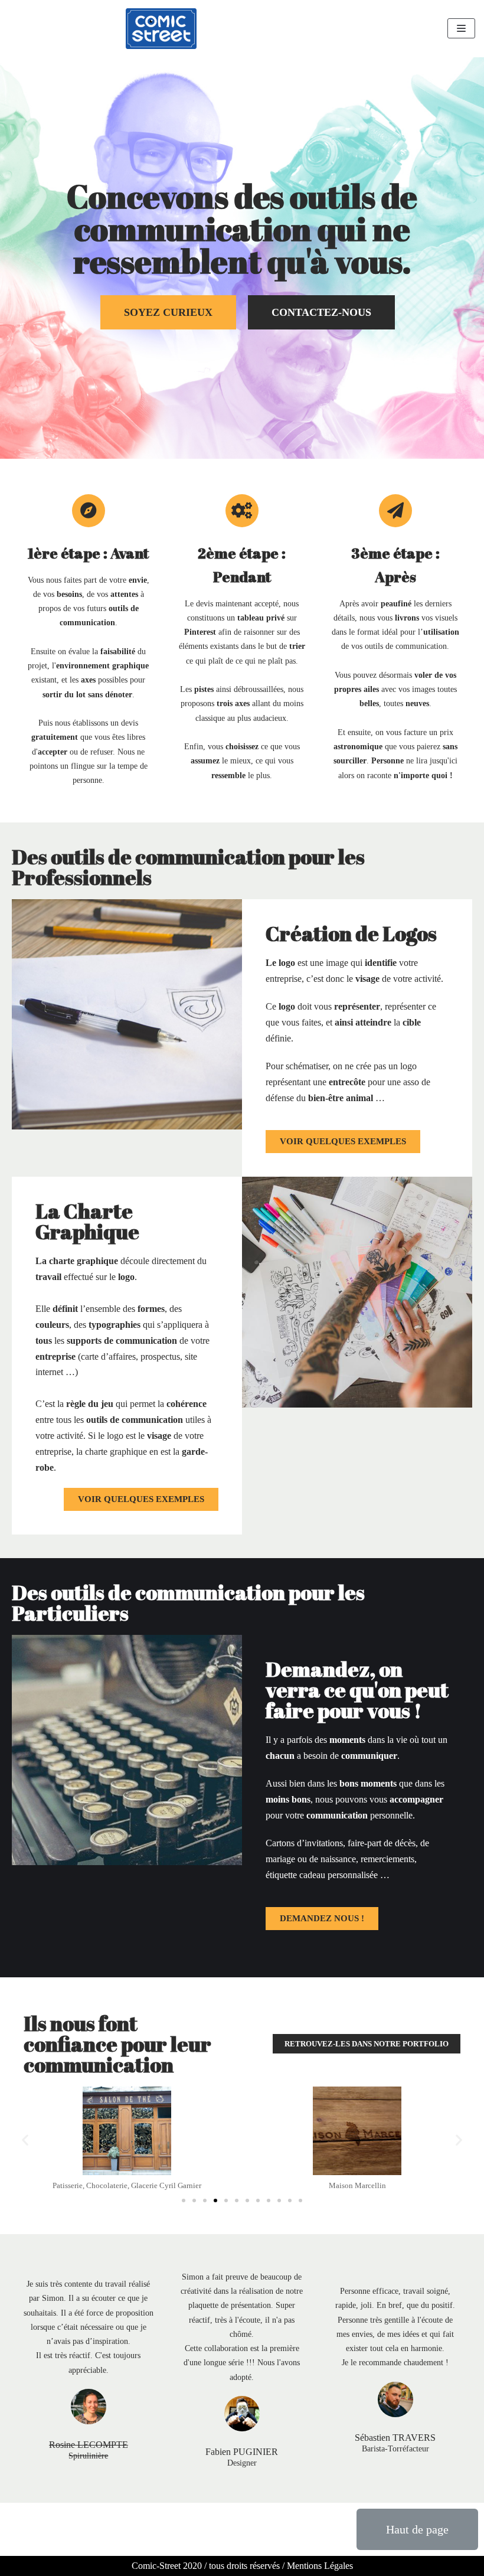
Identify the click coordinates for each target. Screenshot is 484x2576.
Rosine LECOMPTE (89, 2445)
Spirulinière (88, 2456)
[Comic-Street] (161, 29)
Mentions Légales (320, 2566)
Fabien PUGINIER (242, 2452)
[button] (168, 312)
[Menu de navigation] (461, 28)
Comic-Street (156, 2566)
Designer (242, 2463)
